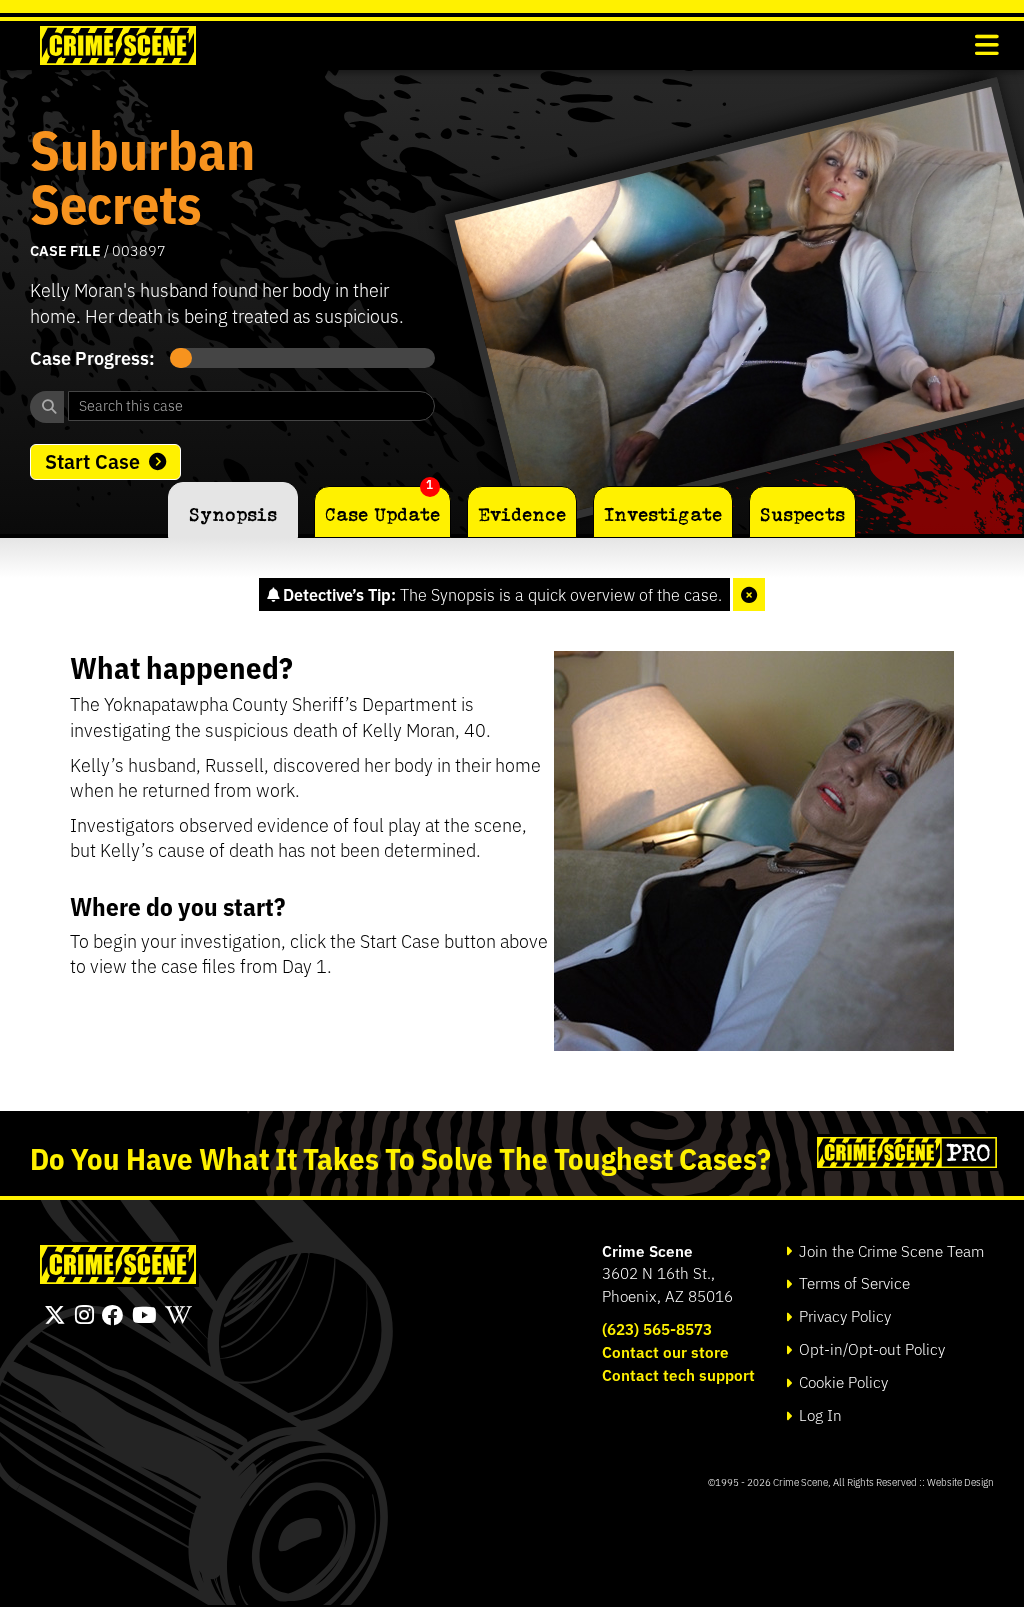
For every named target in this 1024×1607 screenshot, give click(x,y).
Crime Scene (647, 1250)
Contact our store (665, 1351)
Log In (818, 1414)
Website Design (960, 1481)
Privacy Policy (843, 1315)
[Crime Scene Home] (118, 45)
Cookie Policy (841, 1381)
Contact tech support (678, 1374)
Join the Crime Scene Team (889, 1250)
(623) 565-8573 (657, 1328)
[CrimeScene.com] (118, 1264)
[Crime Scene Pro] (904, 1153)
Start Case (92, 460)
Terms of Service (852, 1282)
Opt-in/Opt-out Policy (870, 1348)
